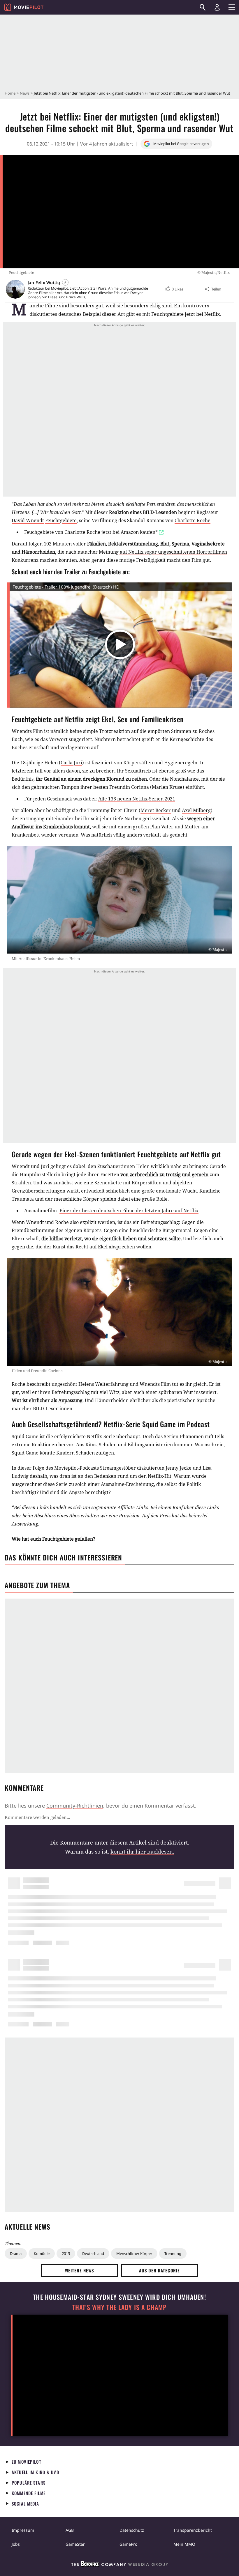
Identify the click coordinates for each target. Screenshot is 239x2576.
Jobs (16, 2544)
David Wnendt (28, 520)
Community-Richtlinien (75, 1806)
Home (10, 93)
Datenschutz (132, 2530)
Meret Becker (156, 810)
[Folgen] (65, 282)
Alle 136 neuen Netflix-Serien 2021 (137, 799)
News (25, 93)
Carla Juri (71, 763)
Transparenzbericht (193, 2530)
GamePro (128, 2544)
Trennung (173, 2253)
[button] (174, 289)
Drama (16, 2253)
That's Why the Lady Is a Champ (119, 2307)
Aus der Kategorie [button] (159, 2270)
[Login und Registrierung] (217, 7)
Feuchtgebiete (61, 520)
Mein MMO (184, 2544)
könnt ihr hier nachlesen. (142, 1852)
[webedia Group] (119, 2565)
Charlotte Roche (193, 520)
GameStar (75, 2544)
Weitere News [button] (80, 2270)
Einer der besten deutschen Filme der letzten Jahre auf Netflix (129, 1211)
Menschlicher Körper (134, 2253)
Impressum (23, 2530)
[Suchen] (203, 7)
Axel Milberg (196, 810)
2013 (66, 2253)
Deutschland (93, 2253)
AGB (70, 2530)
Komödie (42, 2253)
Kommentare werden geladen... (37, 1817)
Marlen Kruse (167, 787)
